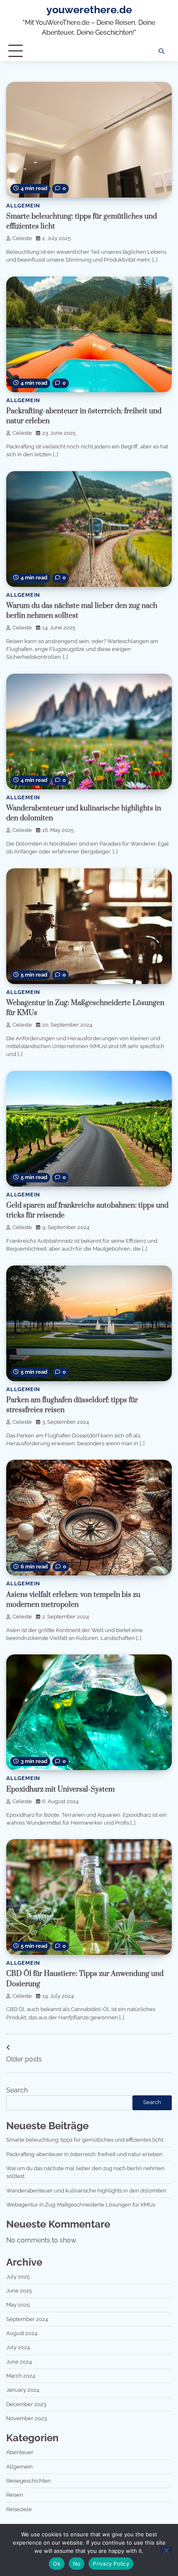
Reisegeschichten (29, 2481)
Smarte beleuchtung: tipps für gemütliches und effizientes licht (85, 2140)
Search (17, 2090)
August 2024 (22, 2333)
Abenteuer (20, 2452)
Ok (57, 2564)
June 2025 (19, 2291)
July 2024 (18, 2347)
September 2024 (27, 2319)
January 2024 (23, 2390)
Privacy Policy (111, 2564)
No (77, 2564)
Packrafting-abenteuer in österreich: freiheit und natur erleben (84, 2154)
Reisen (15, 2495)
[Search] (161, 51)
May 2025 (18, 2305)
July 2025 (18, 2277)
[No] (166, 2549)
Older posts (24, 2059)
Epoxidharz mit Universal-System (60, 1790)
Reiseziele (19, 2509)
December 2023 (26, 2404)
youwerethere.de (89, 10)
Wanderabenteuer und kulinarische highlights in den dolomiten (86, 2191)
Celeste (22, 238)
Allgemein (23, 206)
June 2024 (19, 2362)
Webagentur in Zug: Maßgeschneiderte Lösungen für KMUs (81, 2205)
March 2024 (21, 2376)
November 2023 (26, 2418)
